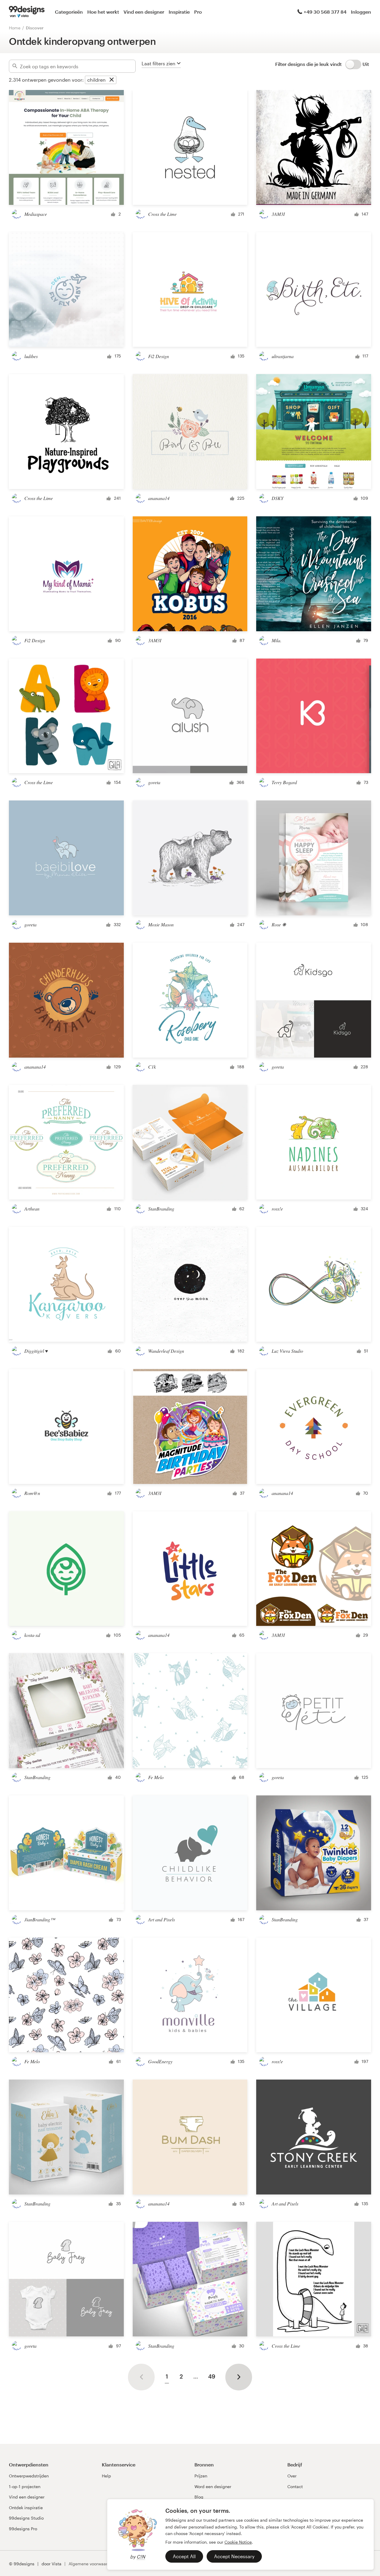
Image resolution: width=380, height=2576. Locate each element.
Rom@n (32, 1493)
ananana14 (159, 498)
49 (212, 2376)
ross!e (277, 1209)
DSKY (278, 498)
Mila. (277, 640)
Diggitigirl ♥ (36, 1351)
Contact (295, 2486)
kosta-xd (32, 1635)
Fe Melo (156, 1777)
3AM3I (278, 214)
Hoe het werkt (103, 12)
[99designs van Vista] (27, 12)
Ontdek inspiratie (26, 2508)
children (96, 80)
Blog (199, 2497)
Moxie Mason (161, 924)
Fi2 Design (159, 356)
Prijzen (201, 2476)
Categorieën (69, 12)
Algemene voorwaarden (92, 2564)
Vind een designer (144, 12)
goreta (154, 782)
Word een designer (213, 2486)
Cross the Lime (162, 214)
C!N (141, 2557)
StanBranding (161, 1209)
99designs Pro (23, 2529)
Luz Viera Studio (287, 1351)
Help (106, 2476)
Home (15, 28)
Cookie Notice (238, 2542)
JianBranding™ (40, 1919)
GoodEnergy (160, 2061)
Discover (35, 28)
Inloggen (361, 12)
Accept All (184, 2556)
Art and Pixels (161, 1919)
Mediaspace (36, 214)
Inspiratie (179, 12)
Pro (198, 12)
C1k (152, 1067)
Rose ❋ (279, 924)
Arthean (32, 1209)
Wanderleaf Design (166, 1351)
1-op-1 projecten (25, 2486)
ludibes (31, 356)
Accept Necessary (234, 2556)
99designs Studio (26, 2518)
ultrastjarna (283, 356)
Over (292, 2476)
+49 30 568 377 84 (325, 12)
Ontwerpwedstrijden (29, 2476)
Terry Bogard (284, 782)
